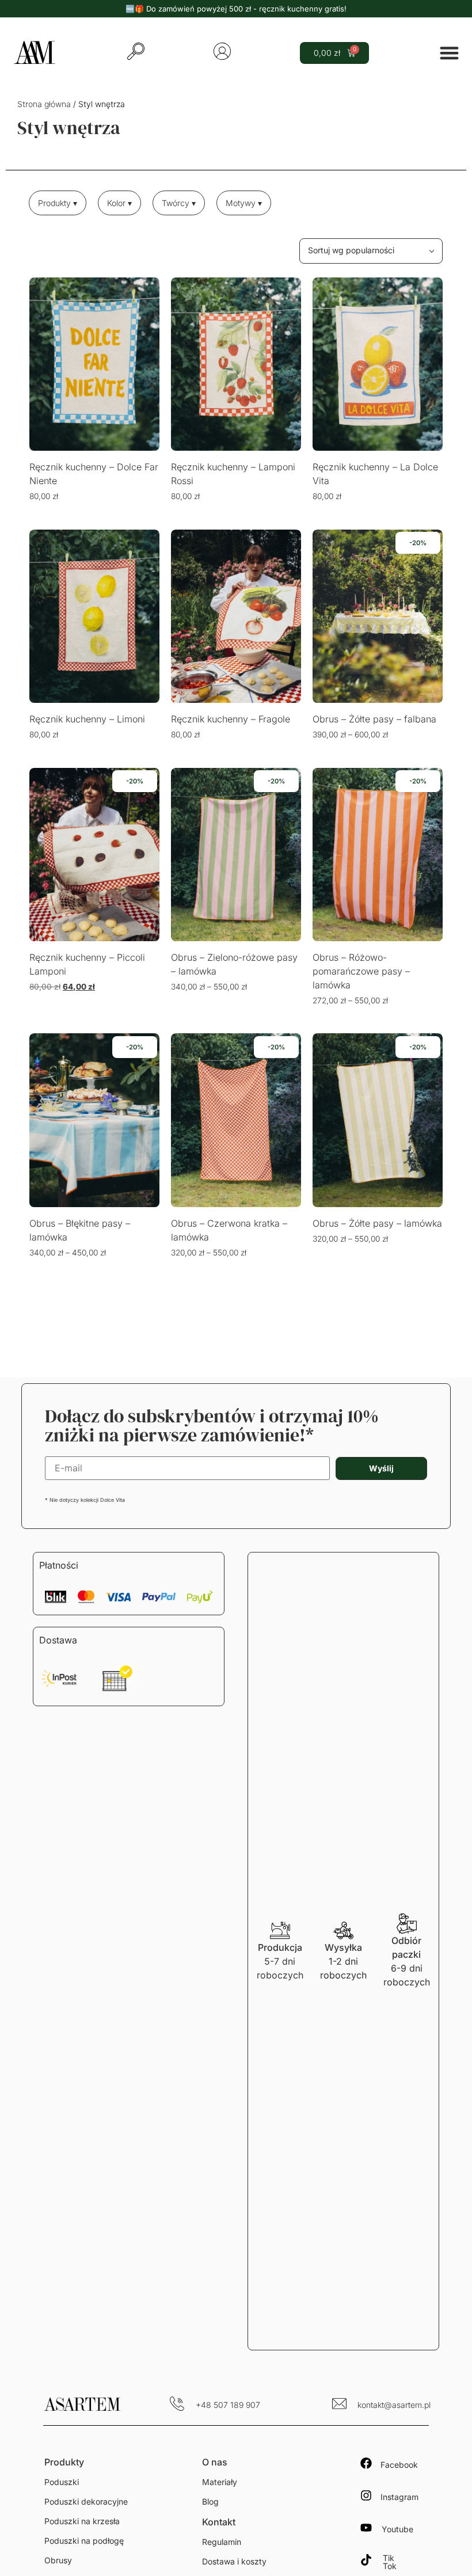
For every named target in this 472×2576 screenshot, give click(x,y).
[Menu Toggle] (449, 53)
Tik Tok (390, 2562)
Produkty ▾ (58, 203)
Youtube (397, 2529)
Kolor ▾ (119, 203)
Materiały (220, 2482)
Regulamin (222, 2542)
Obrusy (58, 2560)
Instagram (399, 2497)
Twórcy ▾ (179, 203)
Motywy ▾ (244, 203)
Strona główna (44, 104)
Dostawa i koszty (234, 2561)
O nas (215, 2462)
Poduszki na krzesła (82, 2521)
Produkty (64, 2462)
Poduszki (62, 2482)
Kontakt (219, 2522)
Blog (210, 2501)
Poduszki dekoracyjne (86, 2501)
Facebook (399, 2465)
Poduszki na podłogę (84, 2541)
